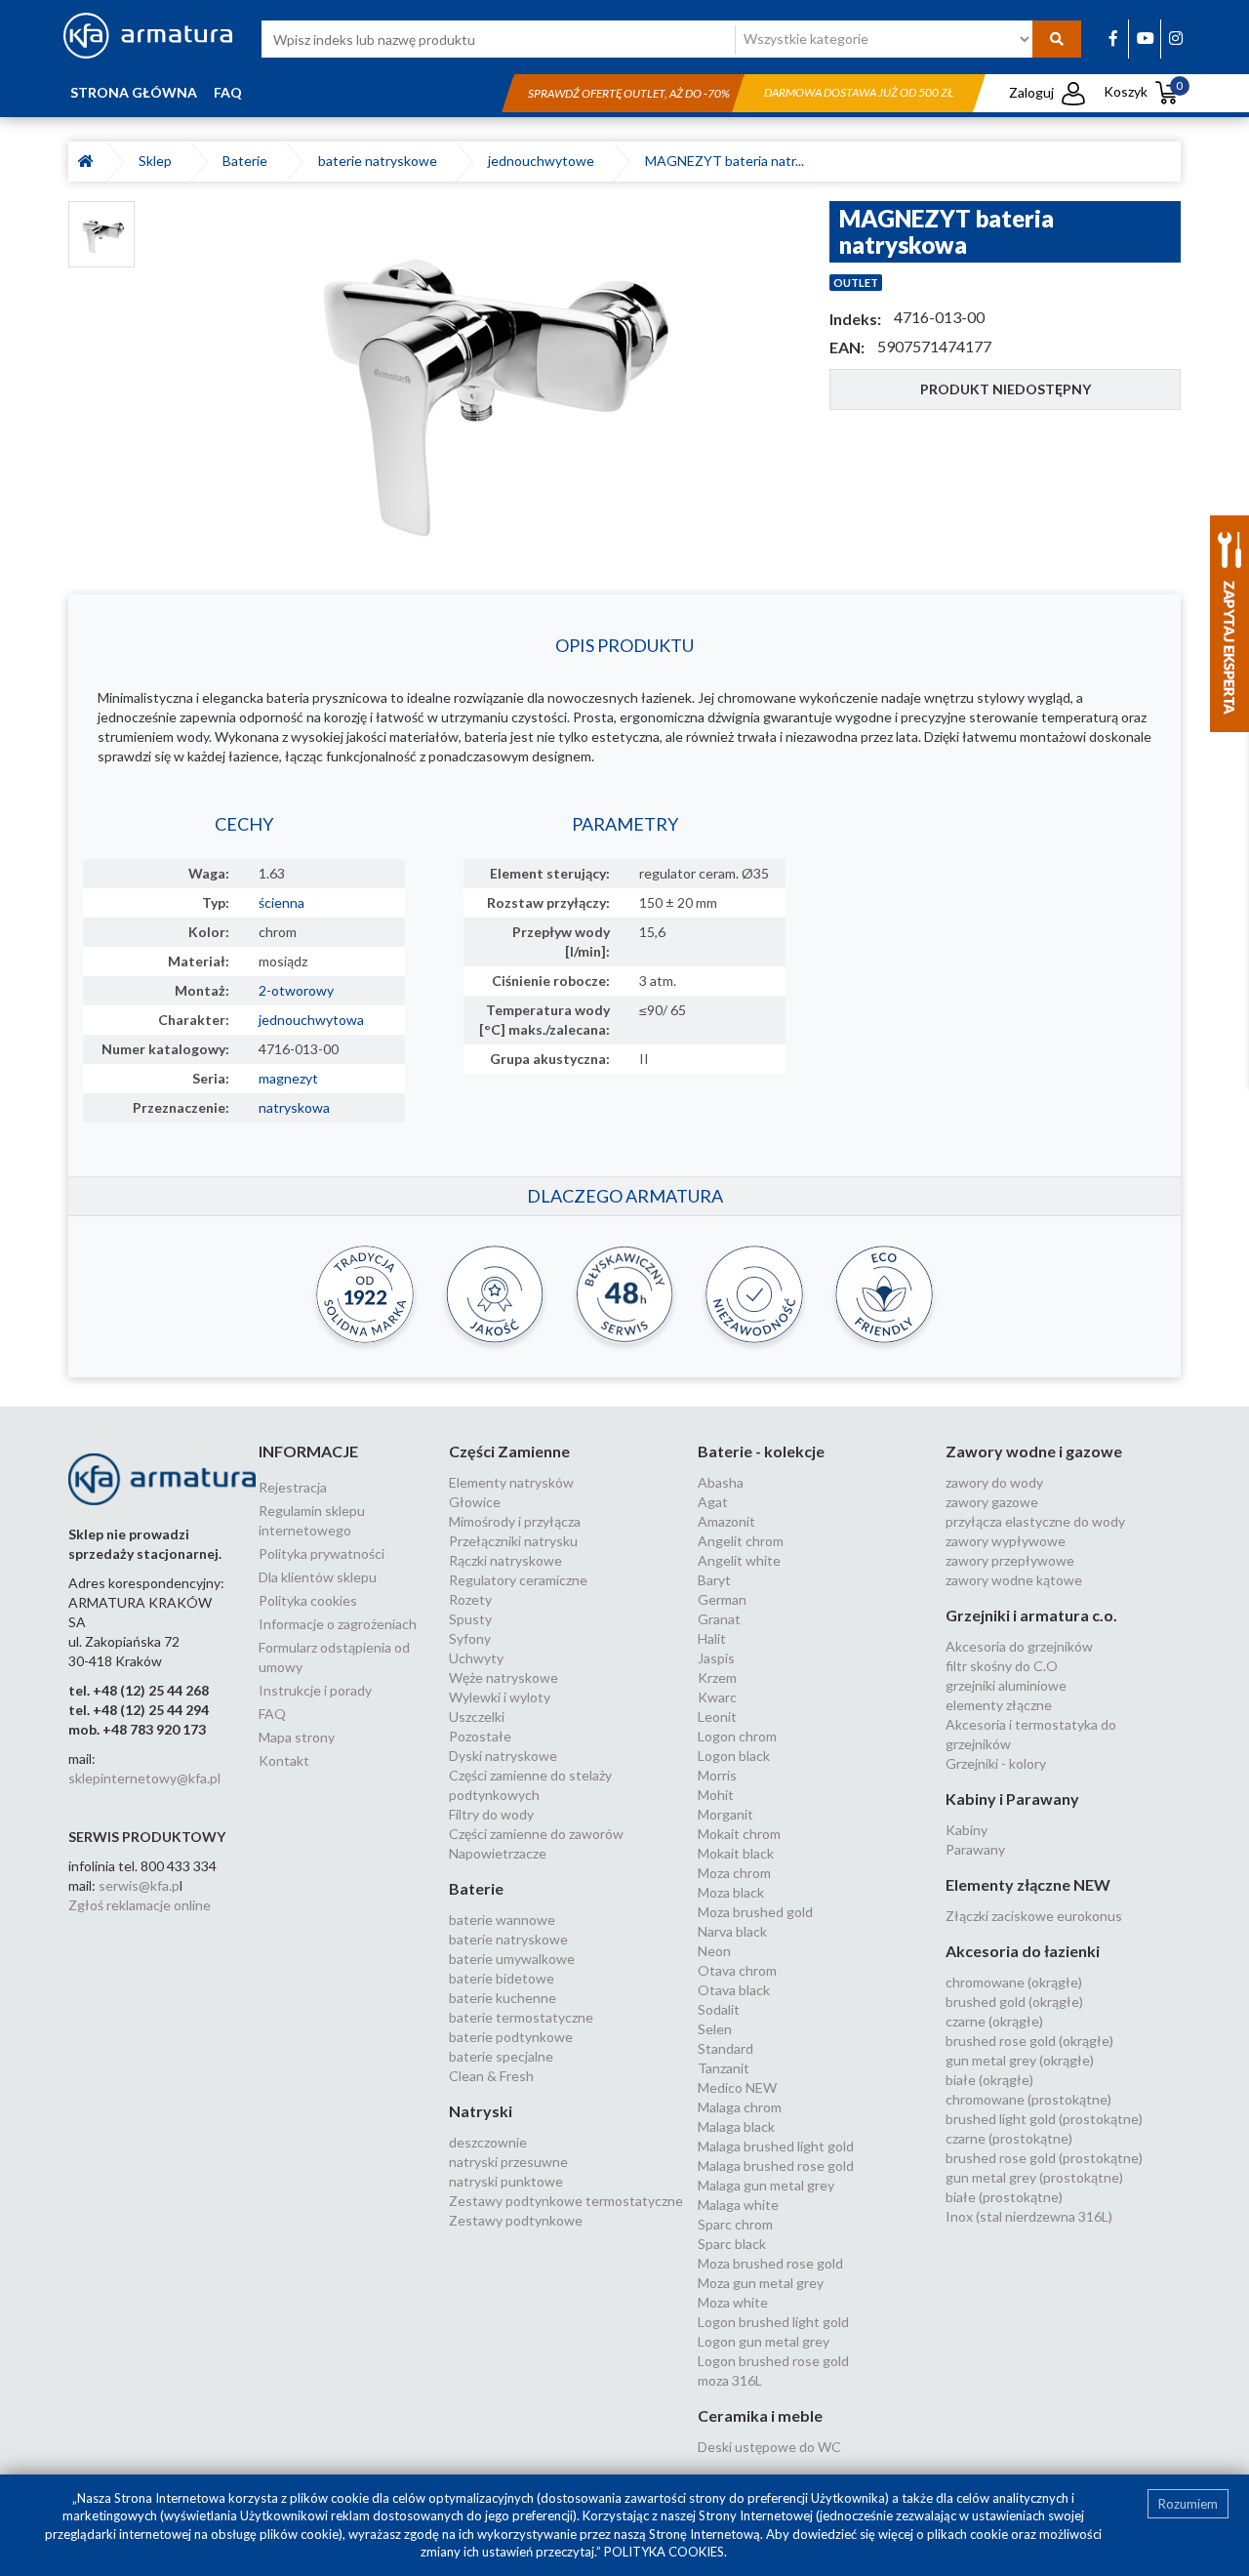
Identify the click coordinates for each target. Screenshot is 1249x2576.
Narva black (732, 1931)
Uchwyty (476, 1658)
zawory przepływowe (1010, 1560)
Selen (715, 2029)
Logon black (734, 1756)
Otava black (734, 1990)
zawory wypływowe (1006, 1541)
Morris (717, 1775)
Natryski (481, 2111)
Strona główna (134, 92)
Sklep (158, 161)
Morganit (725, 1814)
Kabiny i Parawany (1012, 1799)
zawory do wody (994, 1482)
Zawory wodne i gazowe (1034, 1451)
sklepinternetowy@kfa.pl (144, 1778)
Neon (714, 1951)
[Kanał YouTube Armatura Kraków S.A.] (1146, 38)
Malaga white (738, 2205)
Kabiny (967, 1830)
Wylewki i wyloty (500, 1697)
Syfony (470, 1638)
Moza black (731, 1892)
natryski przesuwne (508, 2162)
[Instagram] (1176, 38)
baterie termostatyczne (521, 2017)
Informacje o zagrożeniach (338, 1624)
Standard (725, 2048)
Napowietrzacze (498, 1853)
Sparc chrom (735, 2224)
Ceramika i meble (760, 2415)
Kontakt (284, 1760)
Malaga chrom (740, 2107)
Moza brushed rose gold (770, 2263)
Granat (719, 1619)
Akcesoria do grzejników (1019, 1646)
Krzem (717, 1677)
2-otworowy (296, 990)
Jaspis (716, 1658)
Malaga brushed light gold (776, 2146)
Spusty (470, 1619)
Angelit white (739, 1560)
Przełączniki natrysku (513, 1541)
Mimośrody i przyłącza (515, 1521)
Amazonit (726, 1521)
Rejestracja (293, 1487)
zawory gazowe (992, 1502)
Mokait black (736, 1853)
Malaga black (736, 2126)
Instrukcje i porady (315, 1690)
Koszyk (1144, 91)
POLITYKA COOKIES (664, 2552)
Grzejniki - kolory (996, 1763)
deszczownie (488, 2142)
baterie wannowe (502, 1920)
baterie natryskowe (381, 161)
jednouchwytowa (311, 1020)
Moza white (733, 2302)
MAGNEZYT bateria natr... (725, 161)
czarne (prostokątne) (1009, 2138)
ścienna (282, 902)
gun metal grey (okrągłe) (1020, 2060)
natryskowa (294, 1107)
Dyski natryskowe (503, 1756)
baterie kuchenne (503, 1998)
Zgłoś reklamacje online (140, 1905)
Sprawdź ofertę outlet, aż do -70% (629, 93)
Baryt (714, 1580)
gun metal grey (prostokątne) (1034, 2177)
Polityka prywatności (322, 1554)
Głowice (475, 1502)
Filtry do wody (491, 1814)
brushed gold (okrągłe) (1014, 2002)
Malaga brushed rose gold (776, 2166)
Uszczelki (477, 1717)
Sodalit (719, 2009)
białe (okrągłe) (989, 2080)
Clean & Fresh (491, 2076)
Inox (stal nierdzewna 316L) (1029, 2216)
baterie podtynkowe (511, 2037)
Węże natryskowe (504, 1677)
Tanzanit (724, 2068)
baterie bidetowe (502, 1978)
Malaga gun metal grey (766, 2185)
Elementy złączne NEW (1028, 1884)
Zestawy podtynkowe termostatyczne (566, 2201)
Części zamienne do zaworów (536, 1834)
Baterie (248, 161)
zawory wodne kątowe (1014, 1580)
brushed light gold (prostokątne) (1044, 2119)
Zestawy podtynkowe (516, 2220)
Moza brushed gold (755, 1912)
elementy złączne (999, 1705)
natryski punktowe (506, 2181)
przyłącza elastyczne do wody (1035, 1521)
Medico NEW (737, 2087)
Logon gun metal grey (764, 2341)
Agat (713, 1502)
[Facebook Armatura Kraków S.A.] (1113, 38)
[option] (483, 378)
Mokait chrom (739, 1834)
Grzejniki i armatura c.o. (1031, 1615)
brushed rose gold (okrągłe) (1029, 2041)
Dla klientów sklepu (318, 1577)
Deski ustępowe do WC (769, 2447)
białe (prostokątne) (1004, 2197)
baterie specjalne (501, 2056)
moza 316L (730, 2380)
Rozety (470, 1599)
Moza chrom (734, 1873)
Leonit (717, 1717)
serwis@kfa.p (139, 1885)
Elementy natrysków (511, 1482)
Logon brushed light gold (773, 2322)
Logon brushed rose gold (773, 2361)
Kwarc (717, 1697)
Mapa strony (297, 1737)
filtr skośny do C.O (1002, 1666)
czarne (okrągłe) (994, 2021)
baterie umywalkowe (512, 1959)
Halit (712, 1638)
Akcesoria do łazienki (1023, 1951)
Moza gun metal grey (761, 2283)
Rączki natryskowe (505, 1560)
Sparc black (732, 2244)
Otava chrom (737, 1970)
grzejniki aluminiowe (1006, 1685)
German (722, 1599)
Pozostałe (480, 1736)
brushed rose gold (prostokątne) (1044, 2158)
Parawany (975, 1849)
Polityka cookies (308, 1600)
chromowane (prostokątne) (1028, 2099)
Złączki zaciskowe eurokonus (1034, 1916)
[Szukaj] (1057, 39)
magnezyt (288, 1078)
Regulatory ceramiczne (518, 1580)
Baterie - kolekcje (761, 1451)
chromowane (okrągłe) (1014, 1982)
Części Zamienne (509, 1451)
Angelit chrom (741, 1541)
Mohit (716, 1795)
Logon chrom (737, 1736)
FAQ (228, 92)
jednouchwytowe (544, 161)
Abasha (721, 1482)
